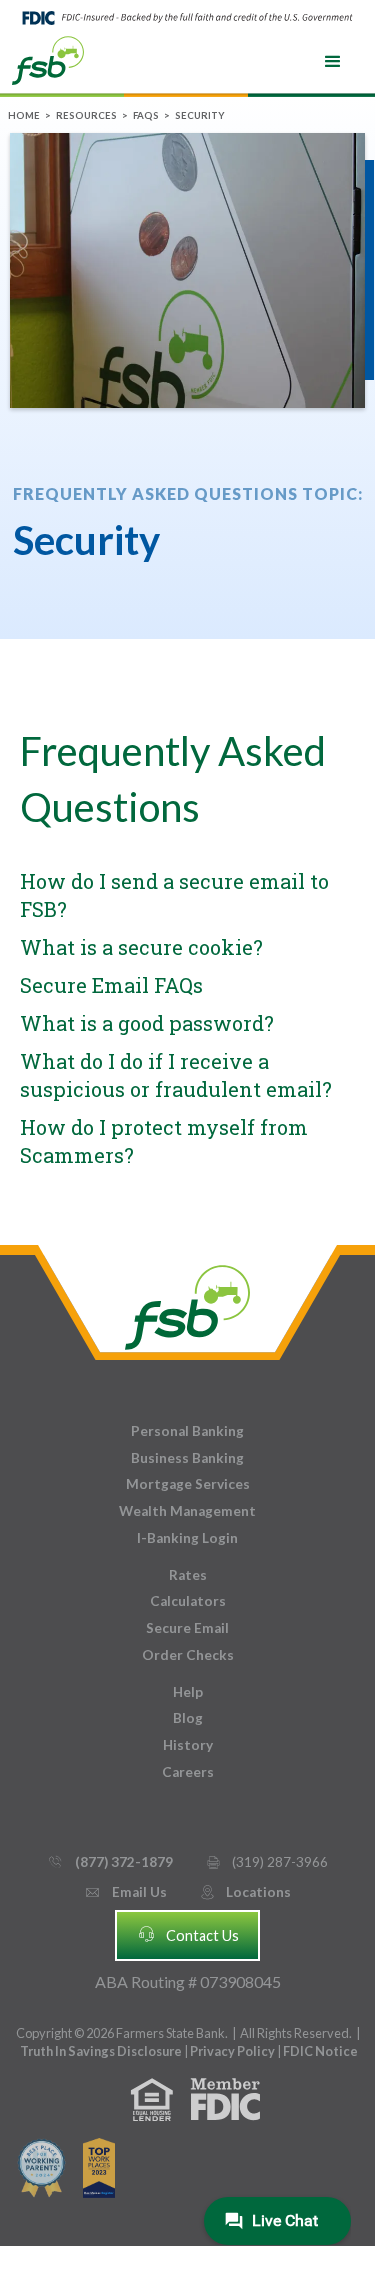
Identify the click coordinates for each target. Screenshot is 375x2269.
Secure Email (187, 1628)
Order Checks (188, 1655)
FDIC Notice (320, 2051)
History (188, 1745)
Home (24, 115)
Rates (188, 1575)
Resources (86, 115)
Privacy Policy (233, 2051)
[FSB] (187, 1302)
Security (200, 115)
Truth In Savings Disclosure (101, 2051)
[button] (333, 62)
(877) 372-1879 (109, 1862)
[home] (48, 59)
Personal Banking (187, 1431)
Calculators (188, 1601)
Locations (245, 1892)
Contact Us (188, 1934)
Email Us (125, 1892)
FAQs (146, 115)
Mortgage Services (188, 1484)
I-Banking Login (187, 1538)
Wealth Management (187, 1511)
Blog (188, 1718)
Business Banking (187, 1458)
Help (188, 1692)
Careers (188, 1772)
